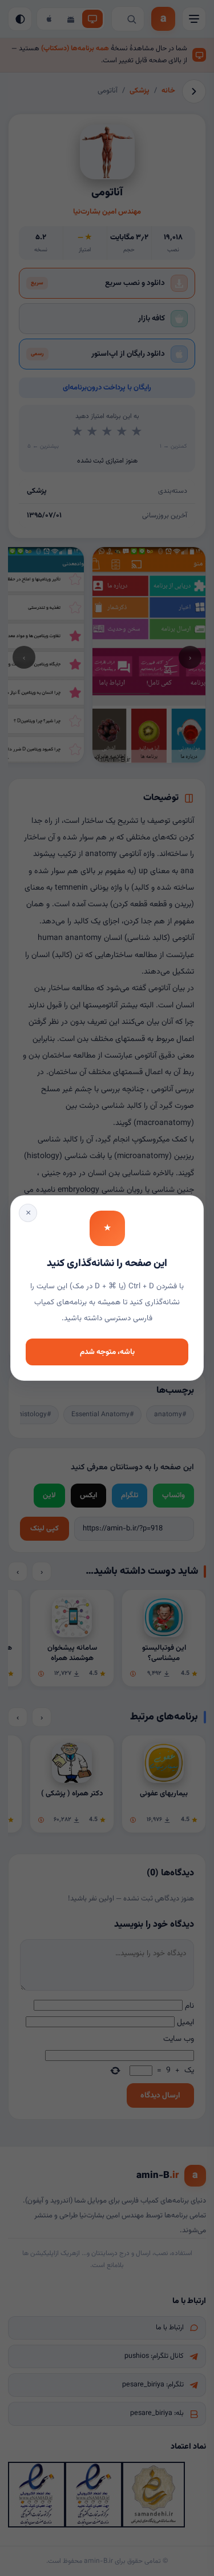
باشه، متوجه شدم (107, 1352)
